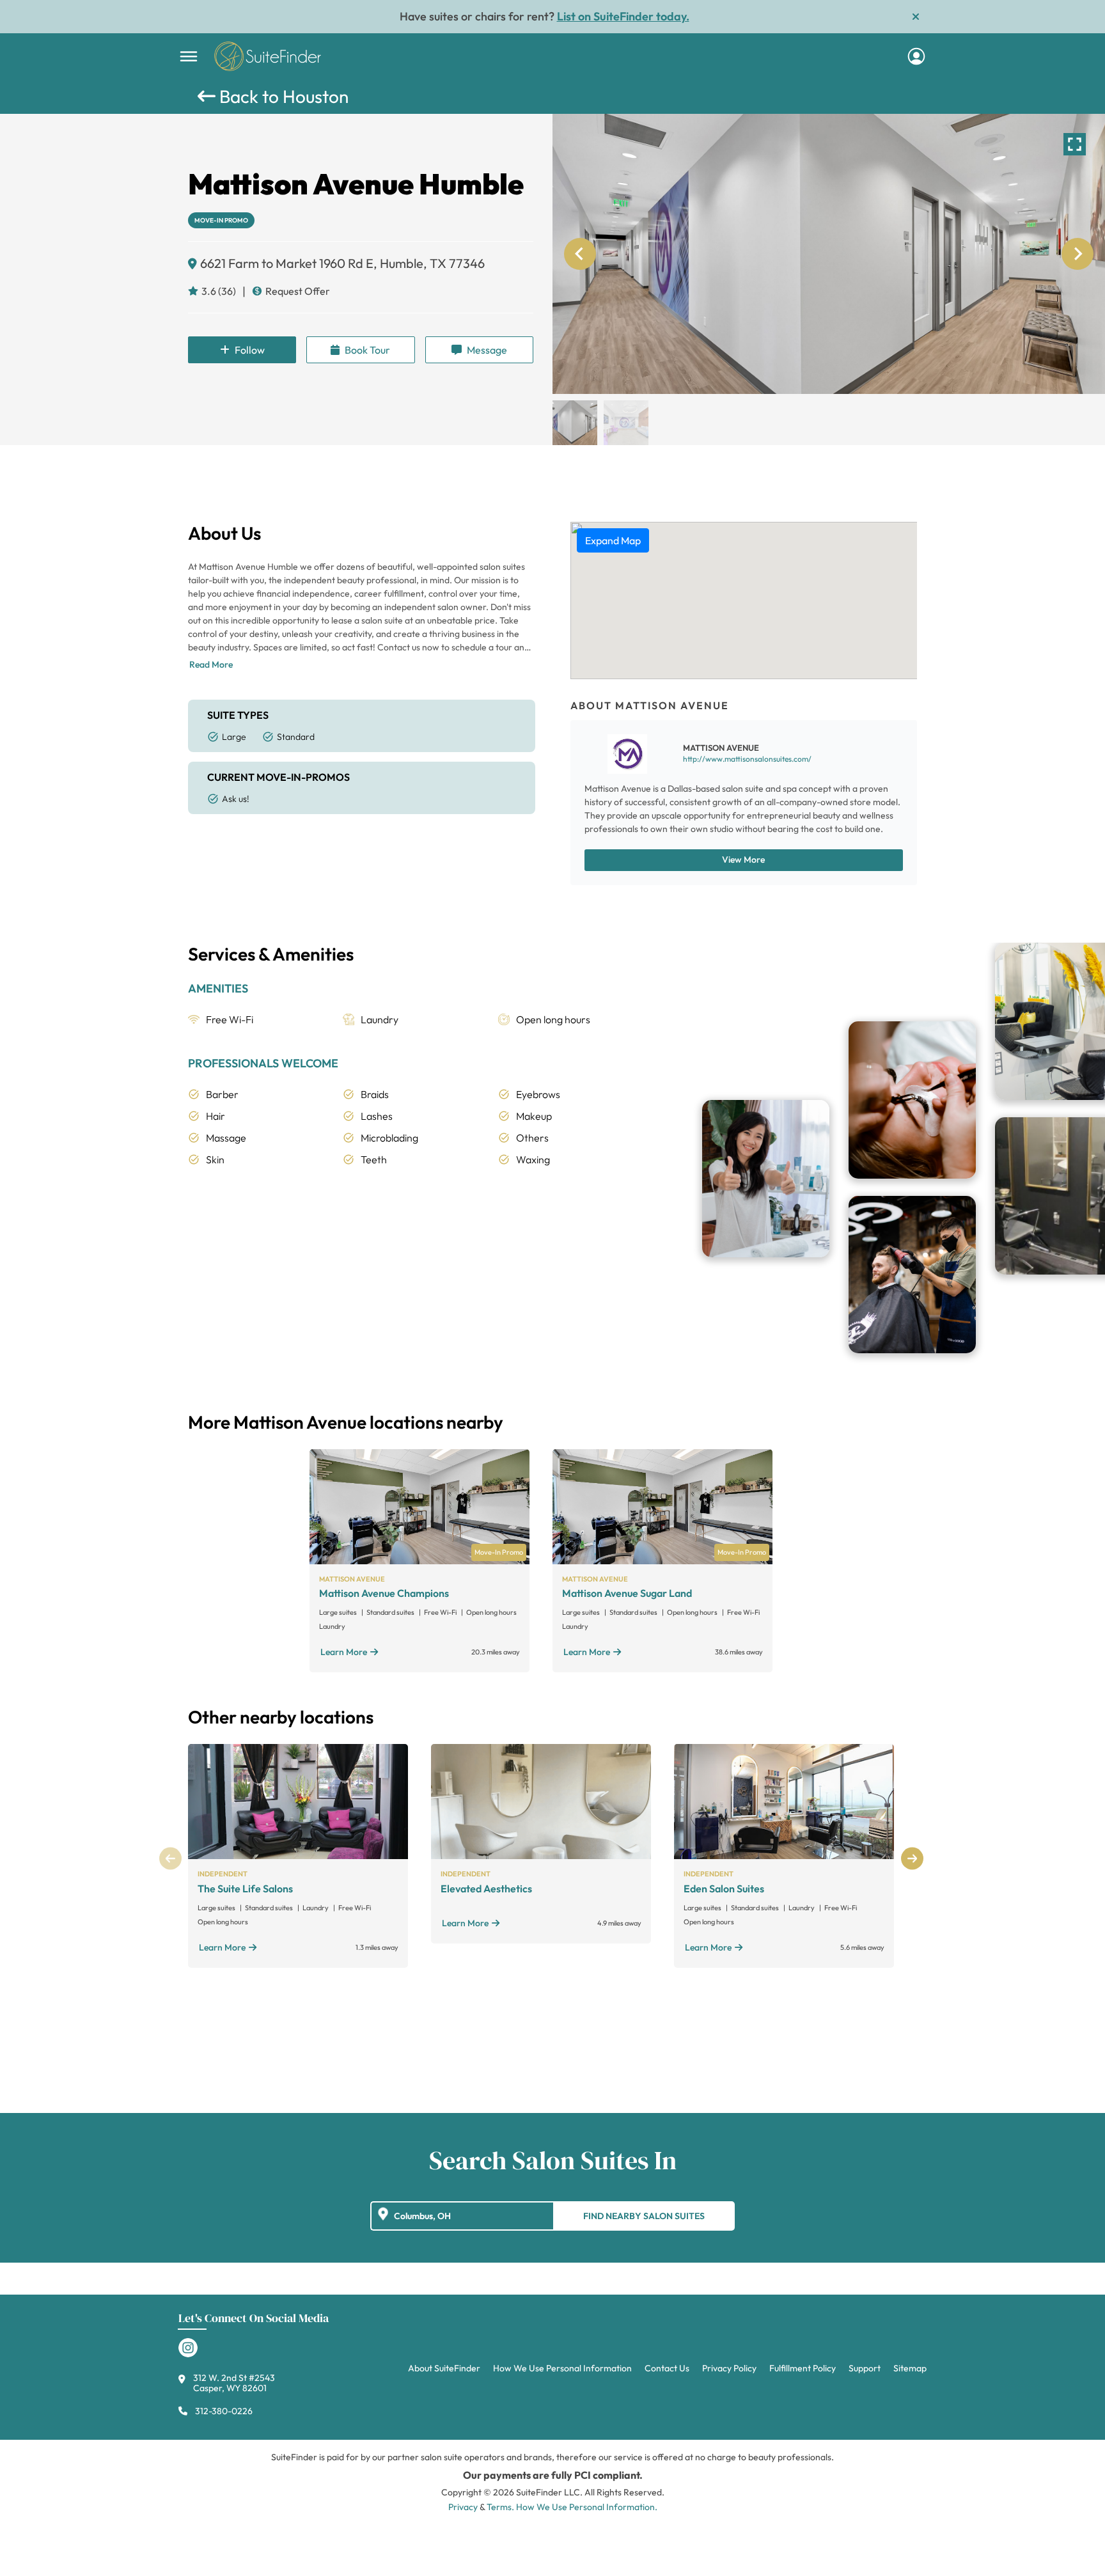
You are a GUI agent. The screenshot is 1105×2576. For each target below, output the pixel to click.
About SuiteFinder (444, 2368)
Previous (170, 1858)
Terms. (500, 2507)
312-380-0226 (224, 2411)
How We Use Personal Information (562, 2368)
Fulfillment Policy (803, 2368)
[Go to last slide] (580, 254)
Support (865, 2368)
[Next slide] (1078, 254)
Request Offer (298, 291)
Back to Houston (282, 96)
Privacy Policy (729, 2368)
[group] (829, 254)
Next (912, 1858)
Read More (211, 664)
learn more (344, 1652)
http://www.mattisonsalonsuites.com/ (747, 759)
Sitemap (910, 2368)
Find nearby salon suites (644, 2216)
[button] (575, 423)
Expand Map (613, 540)
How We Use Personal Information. (587, 2507)
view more (743, 860)
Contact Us (667, 2368)
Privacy (463, 2507)
